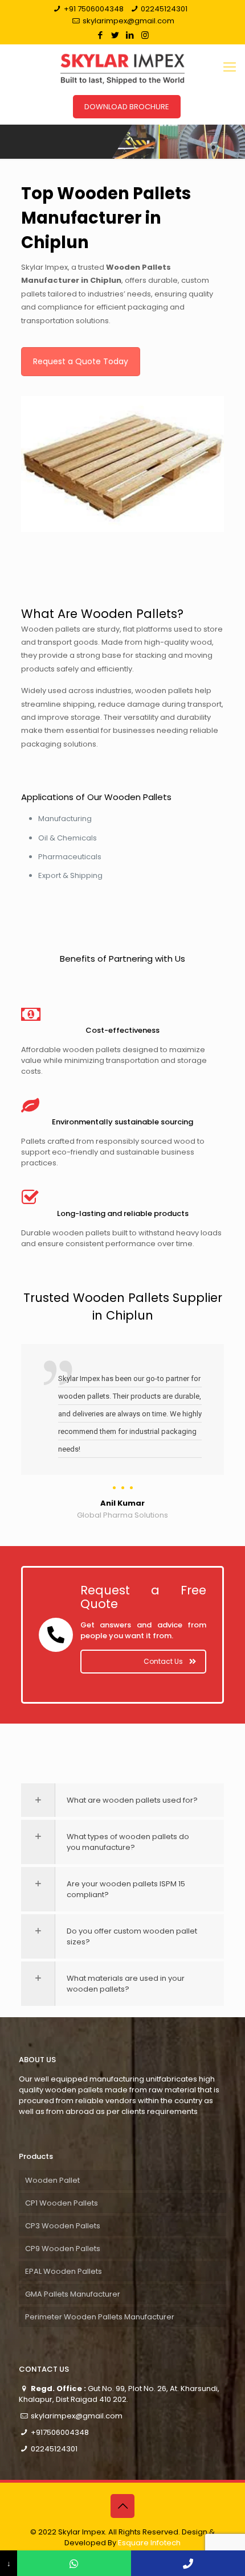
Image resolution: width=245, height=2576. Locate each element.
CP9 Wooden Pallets (63, 2249)
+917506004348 (60, 2432)
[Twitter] (115, 35)
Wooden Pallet (52, 2180)
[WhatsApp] (74, 2563)
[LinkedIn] (130, 35)
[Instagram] (145, 35)
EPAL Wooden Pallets (64, 2271)
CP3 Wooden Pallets (63, 2226)
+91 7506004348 (94, 9)
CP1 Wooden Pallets (62, 2203)
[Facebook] (101, 35)
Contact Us (163, 1661)
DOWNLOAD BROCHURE (127, 107)
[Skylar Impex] (122, 67)
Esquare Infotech (149, 2543)
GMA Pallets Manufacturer (73, 2294)
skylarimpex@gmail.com (128, 21)
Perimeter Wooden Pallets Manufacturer (100, 2317)
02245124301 (164, 9)
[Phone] (188, 2563)
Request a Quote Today (81, 361)
